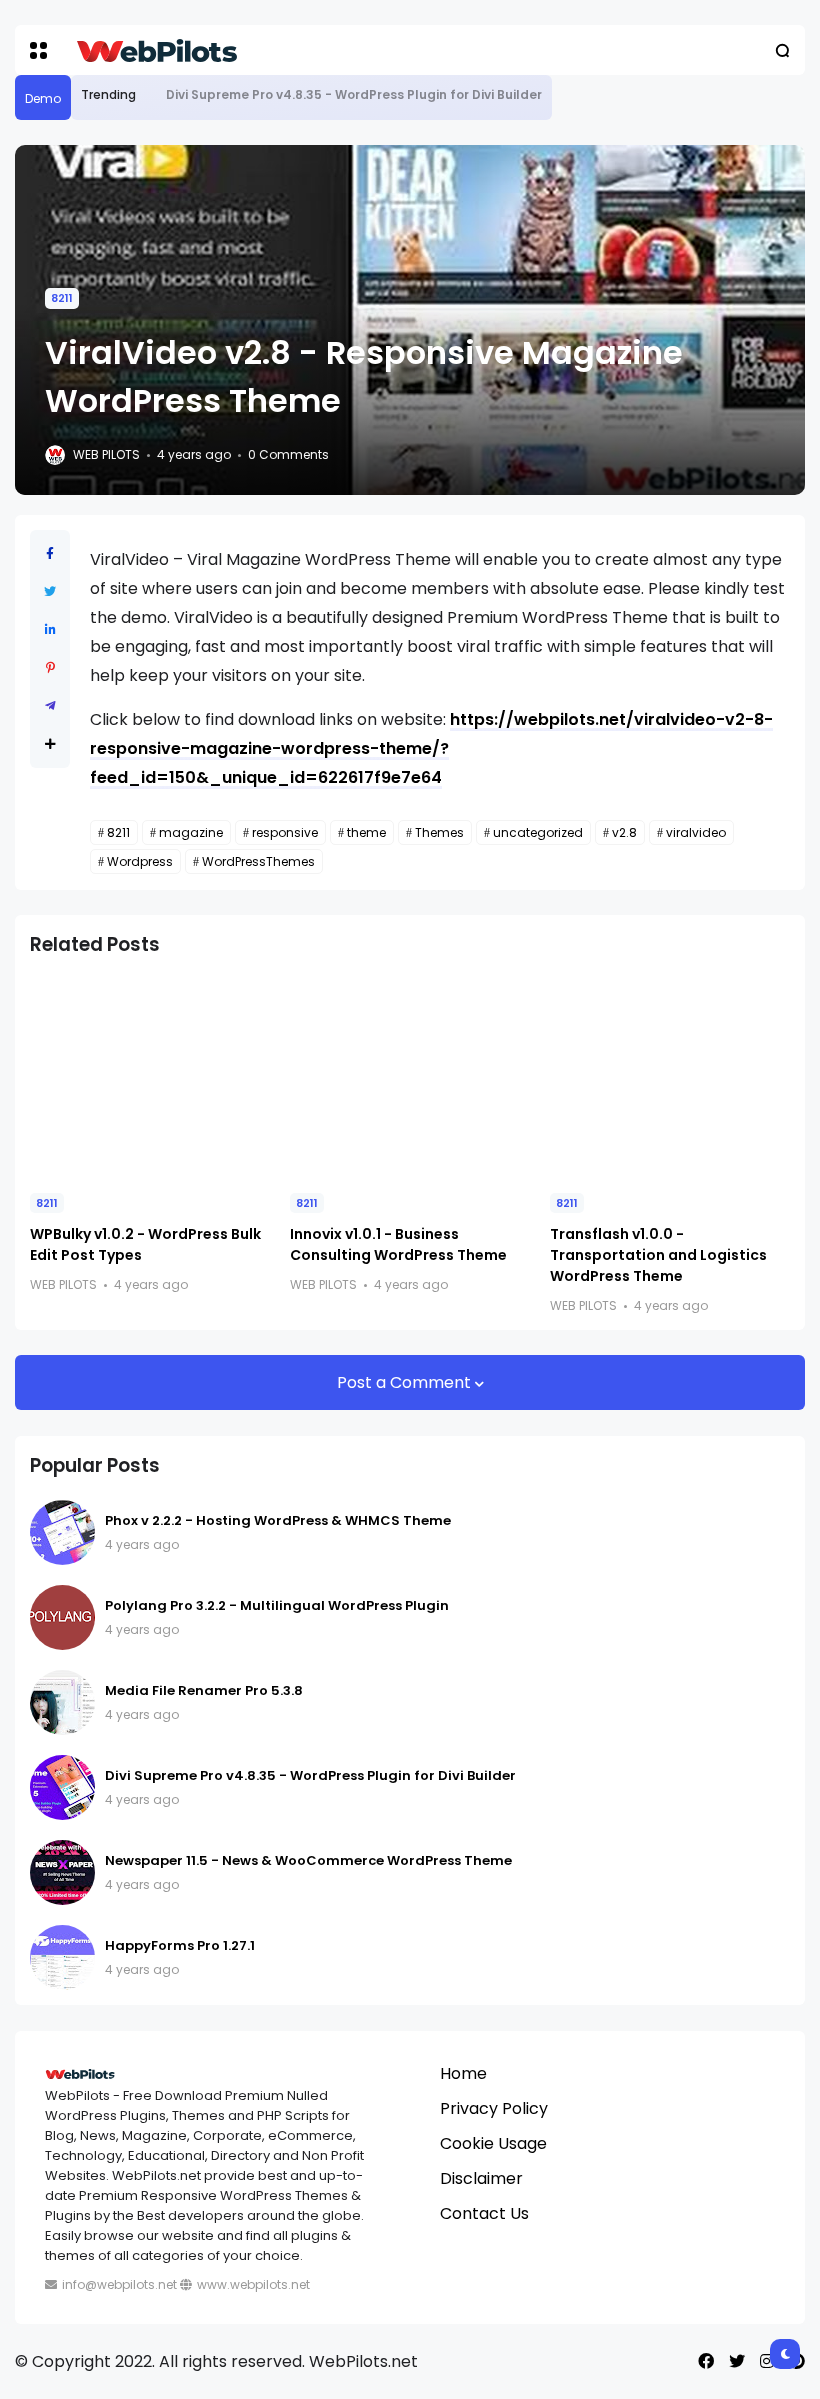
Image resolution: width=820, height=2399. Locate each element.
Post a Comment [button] (406, 1382)
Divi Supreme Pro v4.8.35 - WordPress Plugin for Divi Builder (354, 94)
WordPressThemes (258, 861)
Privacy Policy (494, 2108)
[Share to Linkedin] (50, 629)
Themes (439, 832)
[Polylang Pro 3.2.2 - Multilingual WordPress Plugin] (62, 1617)
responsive (285, 832)
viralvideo (696, 832)
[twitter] (737, 2361)
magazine (191, 832)
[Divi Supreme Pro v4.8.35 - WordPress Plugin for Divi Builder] (151, 95)
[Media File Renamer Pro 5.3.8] (62, 1702)
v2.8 (624, 832)
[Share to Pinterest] (50, 667)
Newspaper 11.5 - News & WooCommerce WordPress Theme (308, 1860)
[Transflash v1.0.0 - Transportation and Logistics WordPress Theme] (670, 1076)
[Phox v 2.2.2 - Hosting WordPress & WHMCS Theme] (62, 1532)
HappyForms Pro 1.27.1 (180, 1945)
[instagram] (767, 2361)
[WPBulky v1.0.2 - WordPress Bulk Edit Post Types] (150, 1076)
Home (463, 2073)
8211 (62, 298)
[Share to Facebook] (50, 553)
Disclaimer (481, 2178)
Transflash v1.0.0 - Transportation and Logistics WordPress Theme (658, 1255)
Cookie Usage (493, 2143)
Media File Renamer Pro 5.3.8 (204, 1690)
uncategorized (538, 832)
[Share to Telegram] (50, 705)
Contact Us (484, 2213)
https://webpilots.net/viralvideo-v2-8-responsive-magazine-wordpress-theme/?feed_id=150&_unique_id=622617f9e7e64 (431, 748)
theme (366, 832)
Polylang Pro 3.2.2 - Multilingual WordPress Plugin (277, 1605)
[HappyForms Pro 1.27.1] (62, 1957)
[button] (38, 50)
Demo (43, 98)
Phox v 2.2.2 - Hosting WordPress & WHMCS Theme (278, 1520)
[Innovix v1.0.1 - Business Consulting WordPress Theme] (410, 1076)
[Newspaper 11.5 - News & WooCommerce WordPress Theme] (62, 1872)
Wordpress (140, 861)
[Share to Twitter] (50, 591)
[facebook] (706, 2361)
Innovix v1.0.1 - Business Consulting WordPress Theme (398, 1244)
